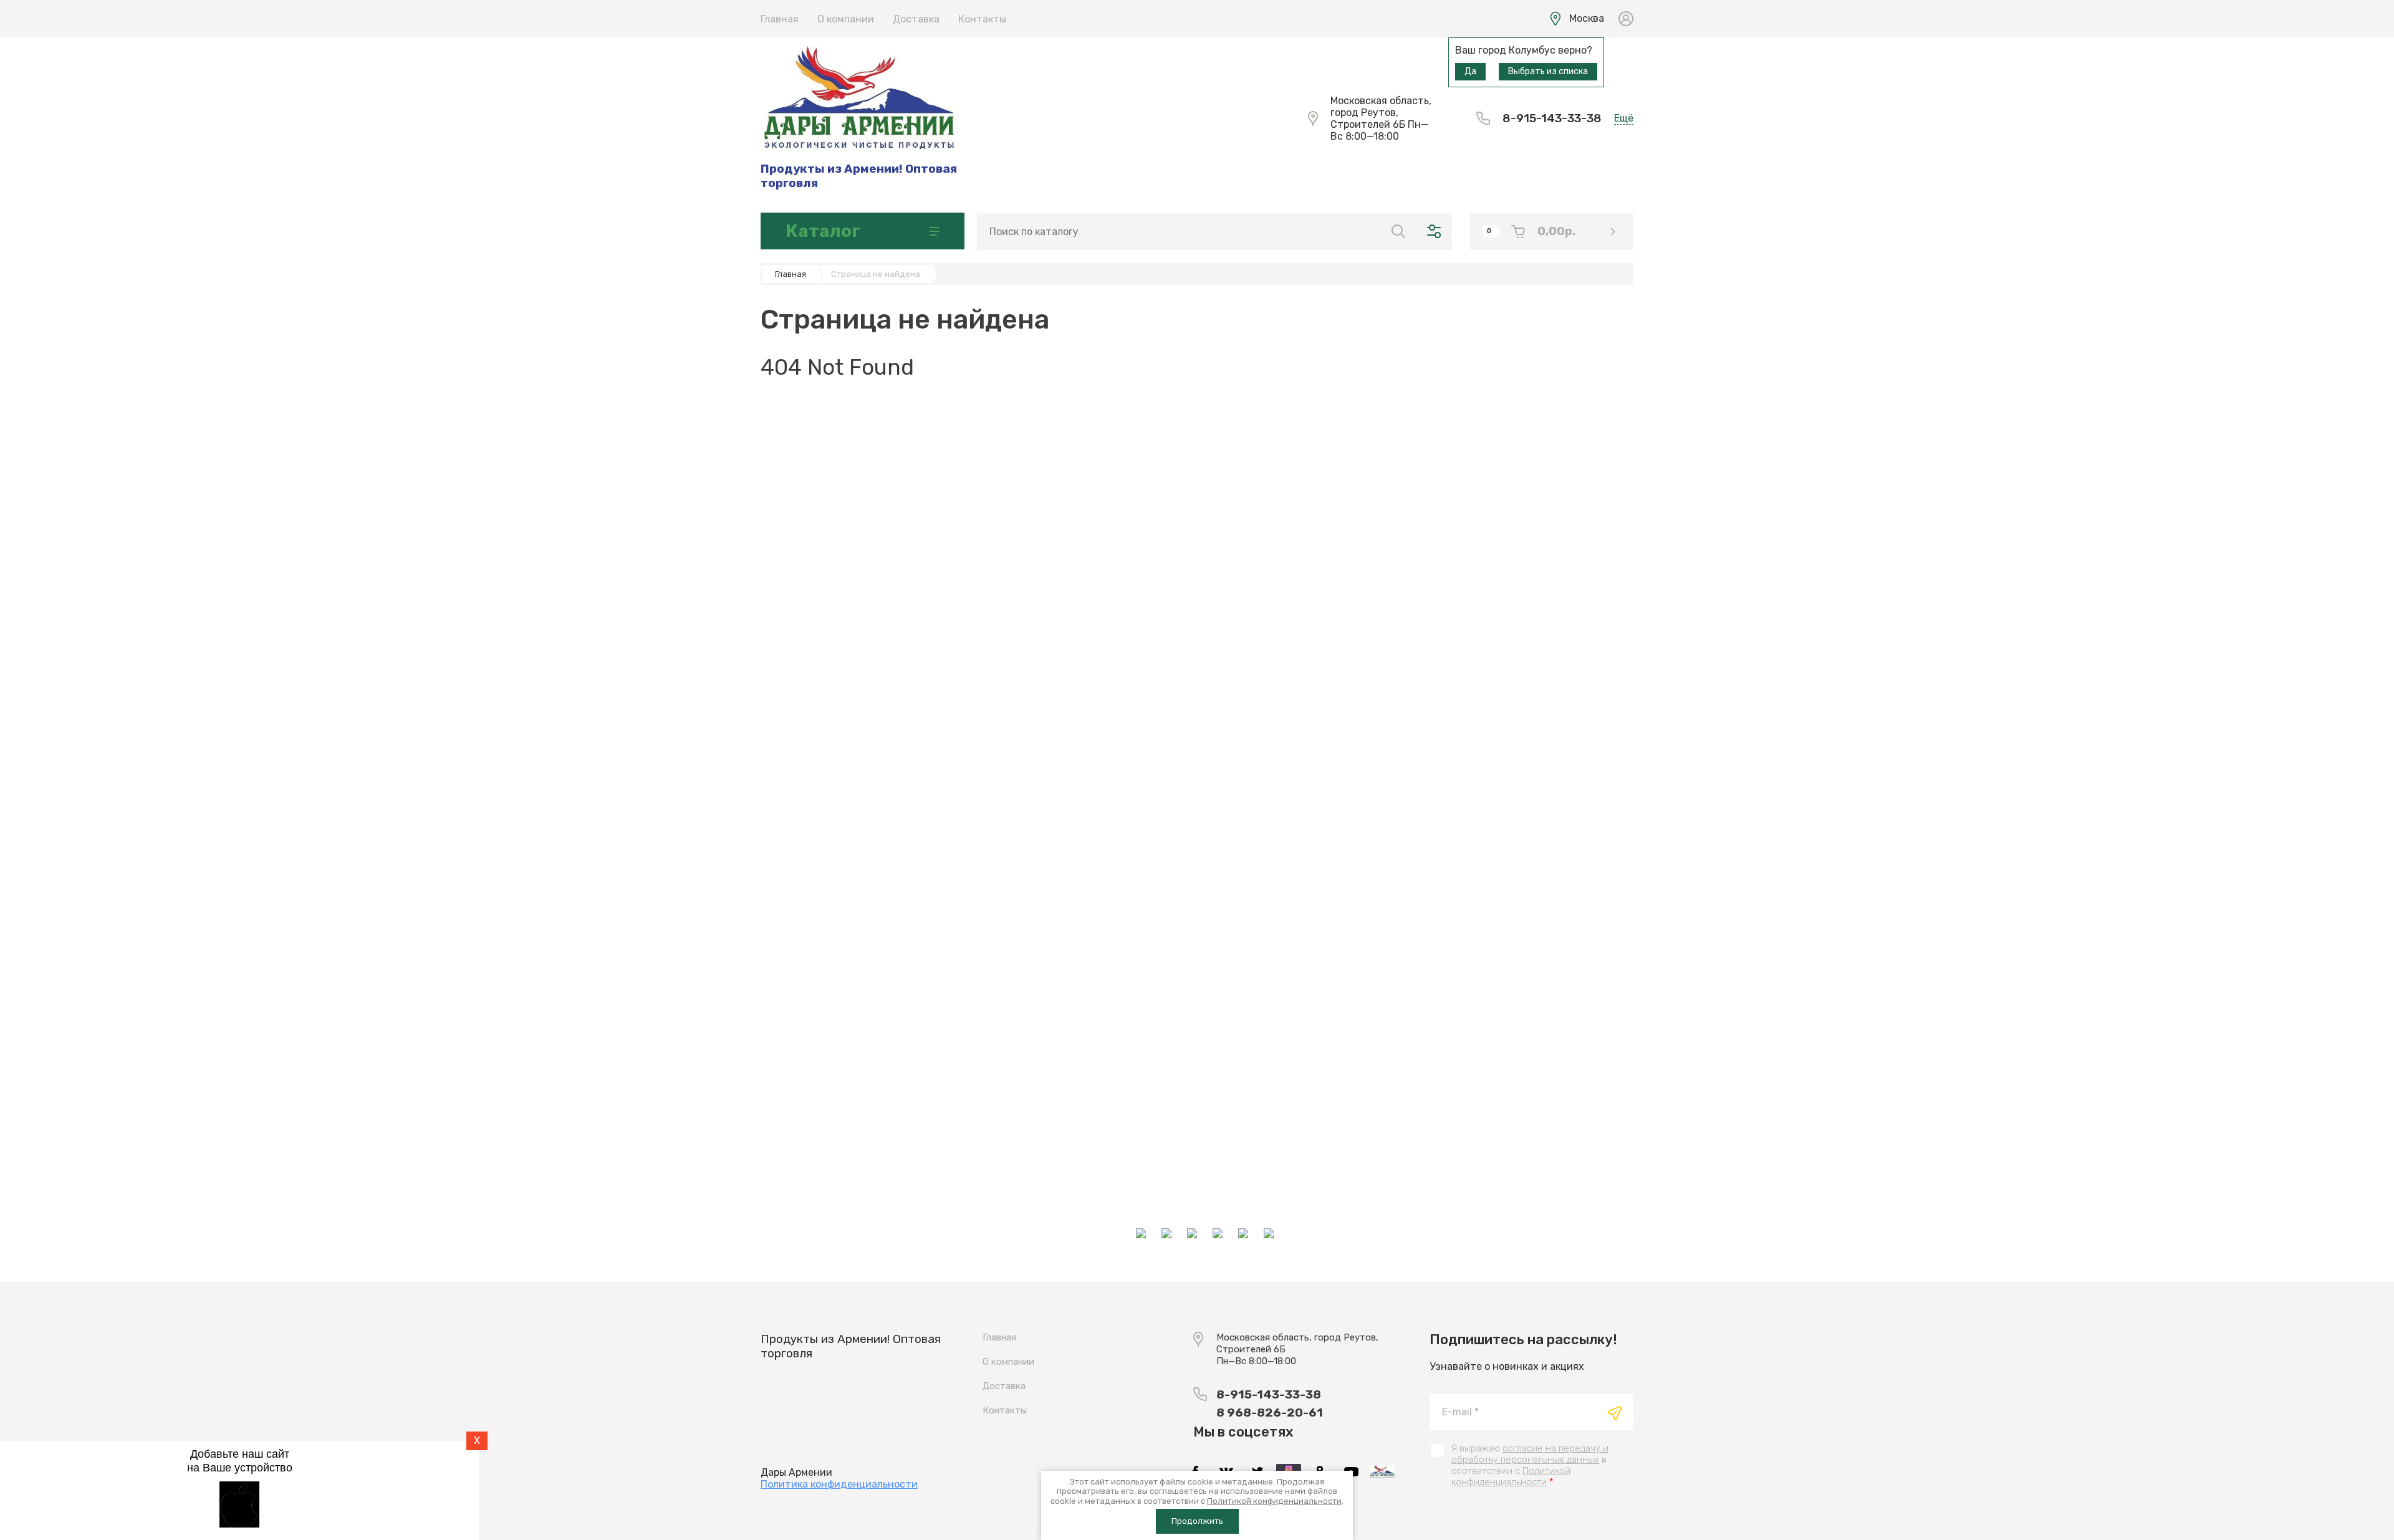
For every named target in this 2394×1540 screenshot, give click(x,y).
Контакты (982, 19)
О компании (846, 19)
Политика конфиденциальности (839, 1484)
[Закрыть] (1307, 14)
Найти (1398, 231)
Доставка (916, 19)
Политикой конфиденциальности (1511, 1476)
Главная (780, 19)
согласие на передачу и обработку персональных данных (1530, 1454)
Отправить (1615, 1413)
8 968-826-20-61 (1270, 1412)
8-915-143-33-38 (1552, 118)
